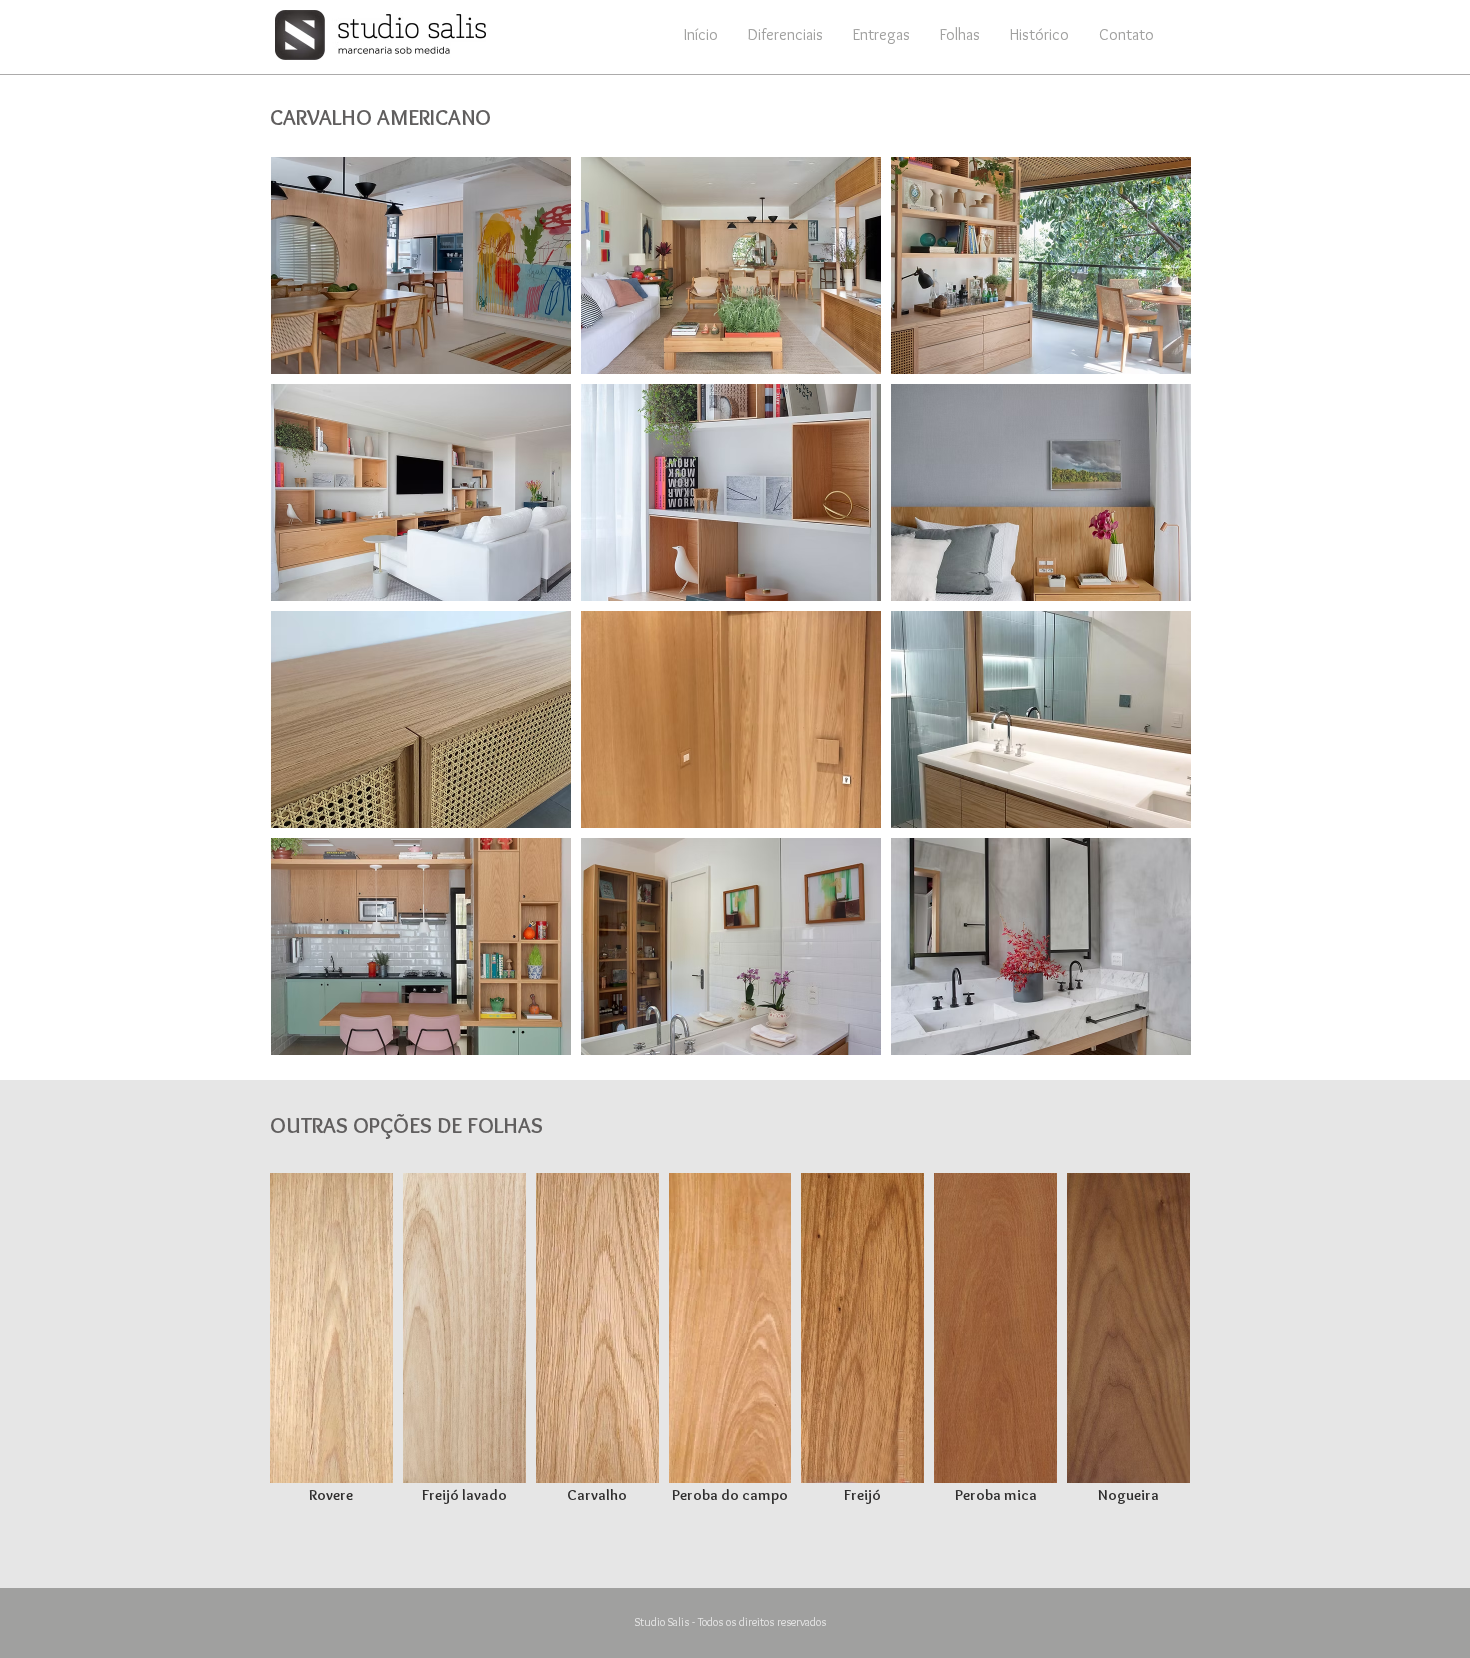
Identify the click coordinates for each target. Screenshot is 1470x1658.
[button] (960, 34)
